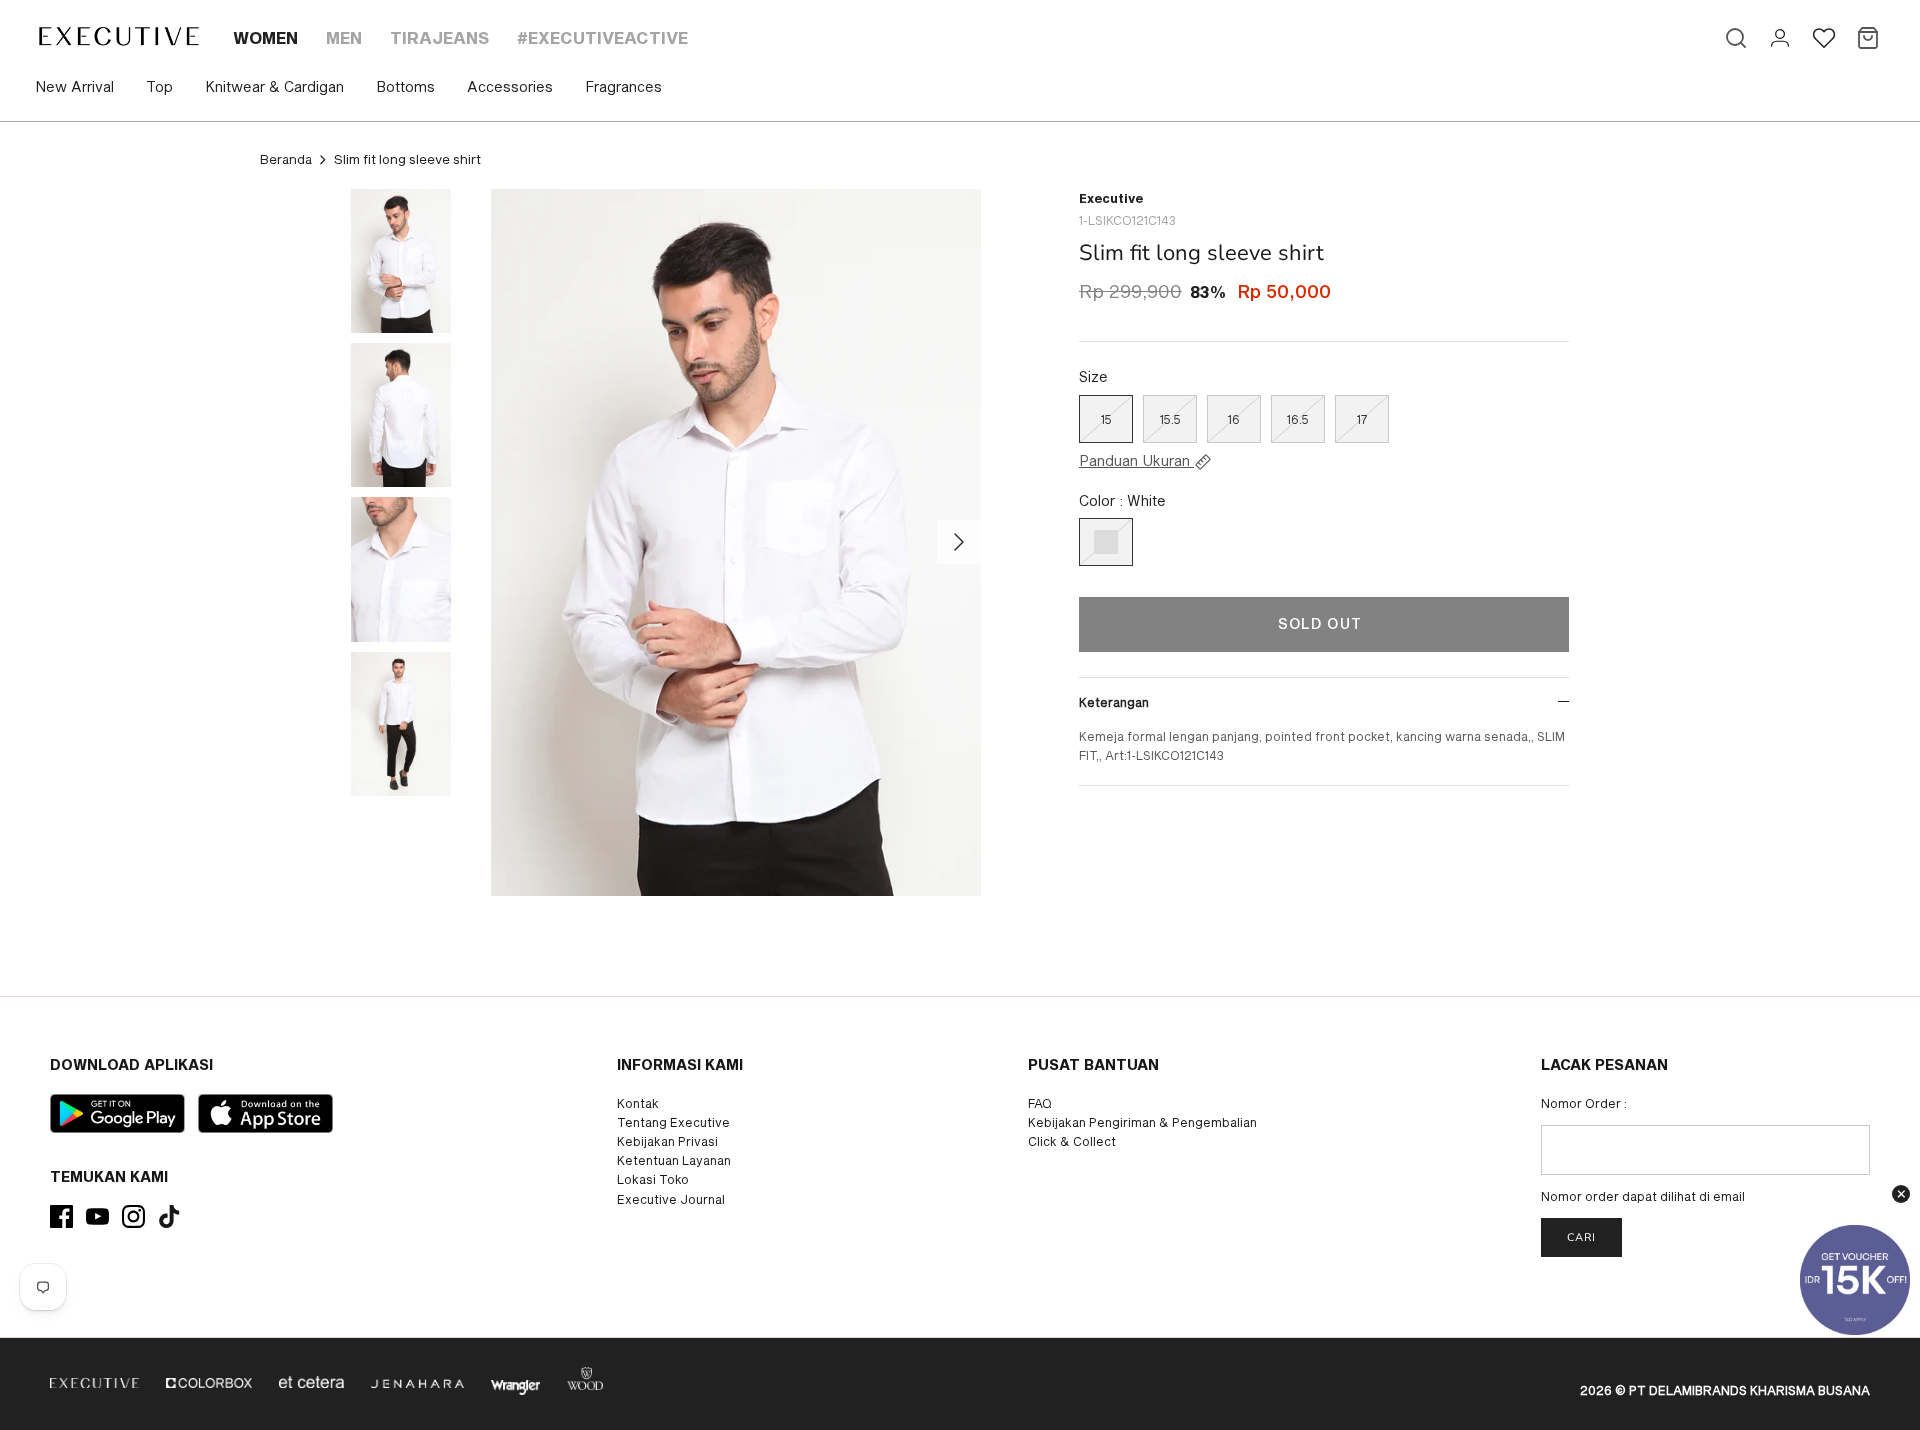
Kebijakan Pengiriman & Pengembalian (1142, 1122)
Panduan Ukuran (1136, 461)
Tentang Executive (673, 1122)
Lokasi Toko (653, 1179)
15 (1106, 419)
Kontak (638, 1103)
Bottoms (405, 86)
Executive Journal (671, 1199)
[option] (736, 542)
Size (1093, 376)
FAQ (1040, 1103)
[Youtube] (97, 1216)
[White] (1106, 542)
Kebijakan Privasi (667, 1141)
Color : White (1122, 500)
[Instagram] (133, 1216)
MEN (344, 37)
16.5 (1298, 419)
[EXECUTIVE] (117, 36)
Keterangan (1114, 702)
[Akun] (1780, 38)
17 (1362, 419)
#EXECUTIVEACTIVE (602, 37)
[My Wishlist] (1824, 38)
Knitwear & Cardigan (274, 86)
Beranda (286, 159)
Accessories (510, 86)
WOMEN (265, 37)
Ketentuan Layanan (674, 1160)
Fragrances (623, 86)
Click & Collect (1072, 1141)
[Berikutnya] (959, 542)
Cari (1581, 1237)
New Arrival (74, 86)
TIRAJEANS (439, 37)
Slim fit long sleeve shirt (407, 159)
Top (159, 86)
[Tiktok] (169, 1216)
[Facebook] (61, 1216)
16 (1234, 419)
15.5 (1170, 419)
